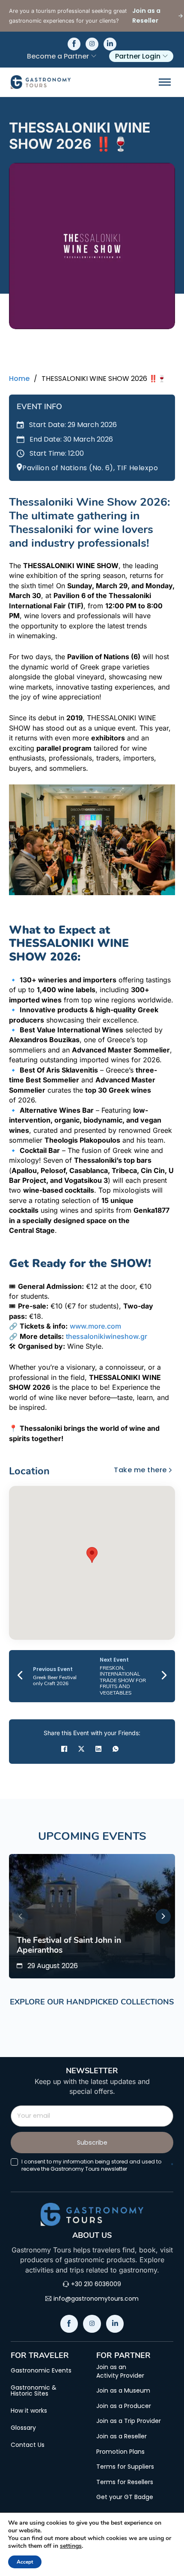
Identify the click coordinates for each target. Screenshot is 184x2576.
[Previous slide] (21, 1916)
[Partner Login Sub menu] (165, 56)
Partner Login (138, 56)
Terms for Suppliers (125, 2467)
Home (19, 379)
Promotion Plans (120, 2452)
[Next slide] (163, 1916)
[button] (92, 1555)
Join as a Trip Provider (129, 2421)
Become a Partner (58, 56)
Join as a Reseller (122, 2436)
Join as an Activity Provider (120, 2371)
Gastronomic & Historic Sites (34, 2390)
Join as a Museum (123, 2391)
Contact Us (28, 2445)
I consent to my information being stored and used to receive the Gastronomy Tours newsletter (97, 2165)
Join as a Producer (124, 2406)
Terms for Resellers (125, 2482)
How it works (29, 2411)
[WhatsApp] (116, 1749)
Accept (25, 2562)
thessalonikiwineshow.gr (107, 1336)
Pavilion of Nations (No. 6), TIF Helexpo (90, 468)
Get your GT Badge (125, 2497)
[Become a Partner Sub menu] (94, 56)
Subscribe (92, 2143)
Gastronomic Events (41, 2370)
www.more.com (95, 1326)
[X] (81, 1749)
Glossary (23, 2428)
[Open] (165, 82)
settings (71, 2546)
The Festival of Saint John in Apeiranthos (69, 1945)
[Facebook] (64, 1749)
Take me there (140, 1470)
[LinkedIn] (98, 1749)
